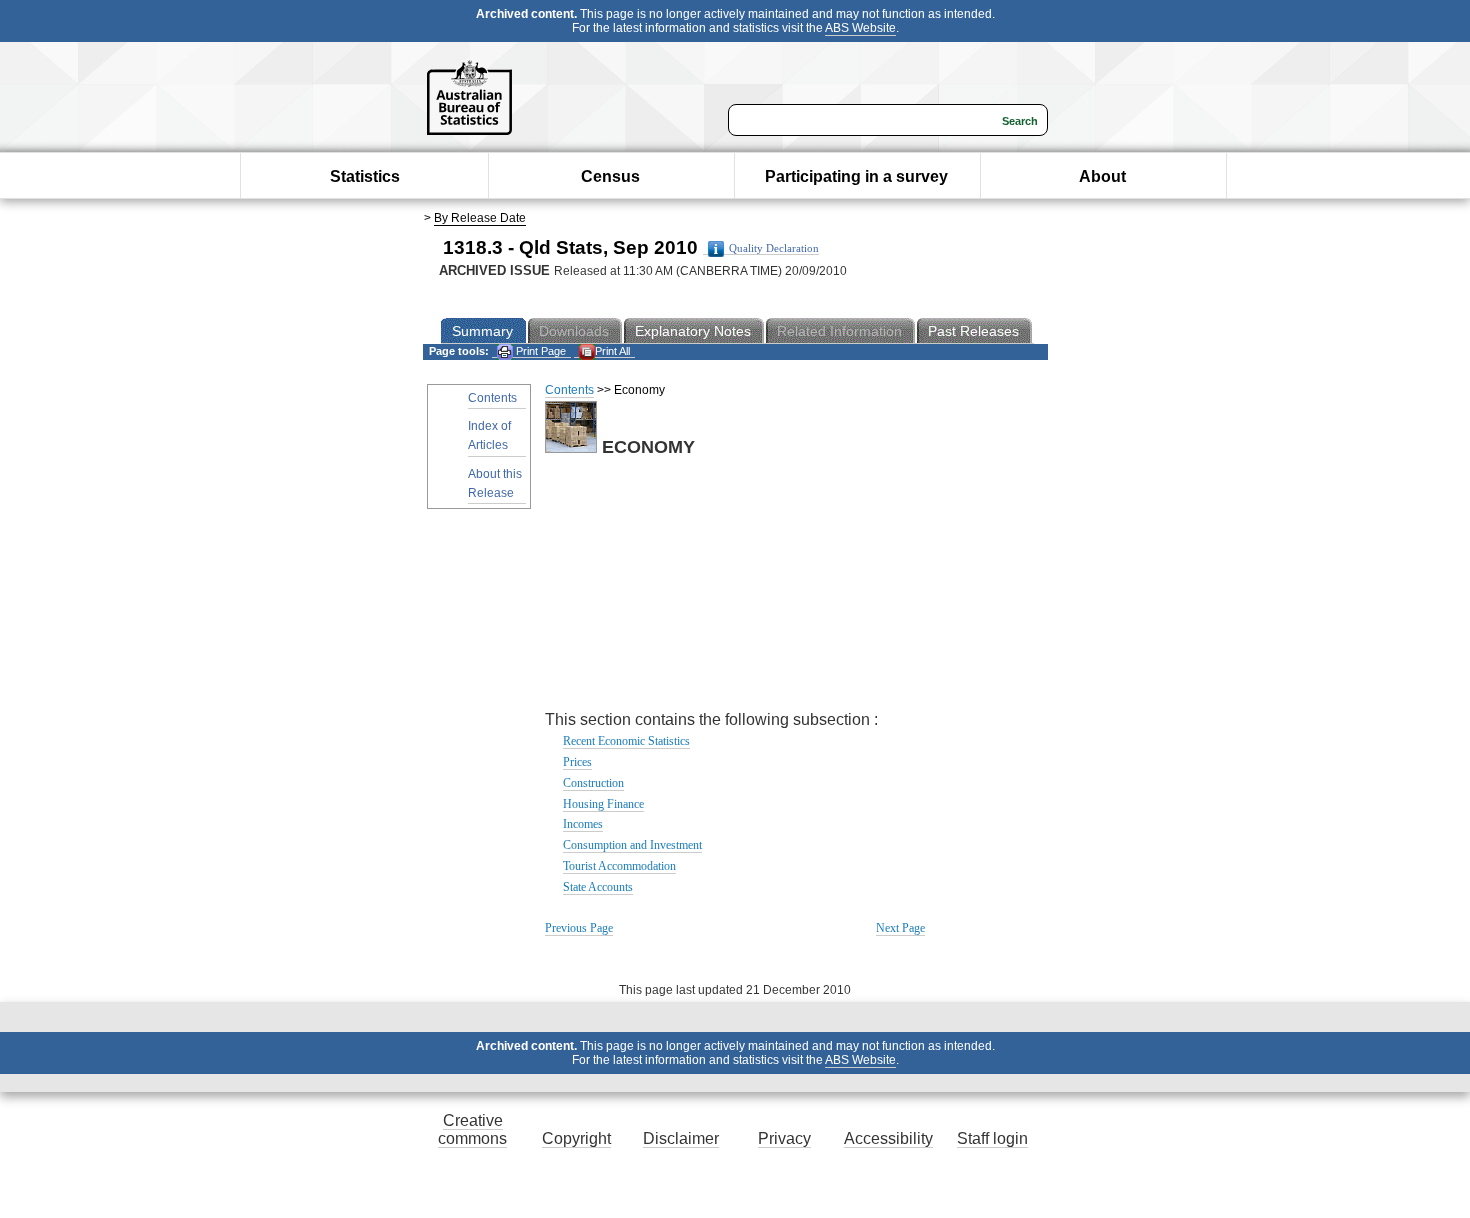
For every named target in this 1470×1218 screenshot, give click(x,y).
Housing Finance (603, 804)
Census (610, 176)
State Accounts (598, 887)
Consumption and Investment (632, 845)
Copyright (576, 1138)
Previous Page (579, 928)
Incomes (583, 824)
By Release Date (480, 218)
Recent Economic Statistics (626, 741)
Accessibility (888, 1138)
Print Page (539, 351)
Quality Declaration (774, 248)
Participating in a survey (856, 176)
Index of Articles (489, 435)
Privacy (784, 1138)
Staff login (992, 1138)
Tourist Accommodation (619, 866)
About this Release (495, 483)
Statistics (365, 176)
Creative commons (472, 1129)
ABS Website (860, 28)
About (1102, 176)
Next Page (900, 928)
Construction (593, 783)
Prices (577, 762)
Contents (492, 398)
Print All (612, 351)
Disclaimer (681, 1138)
